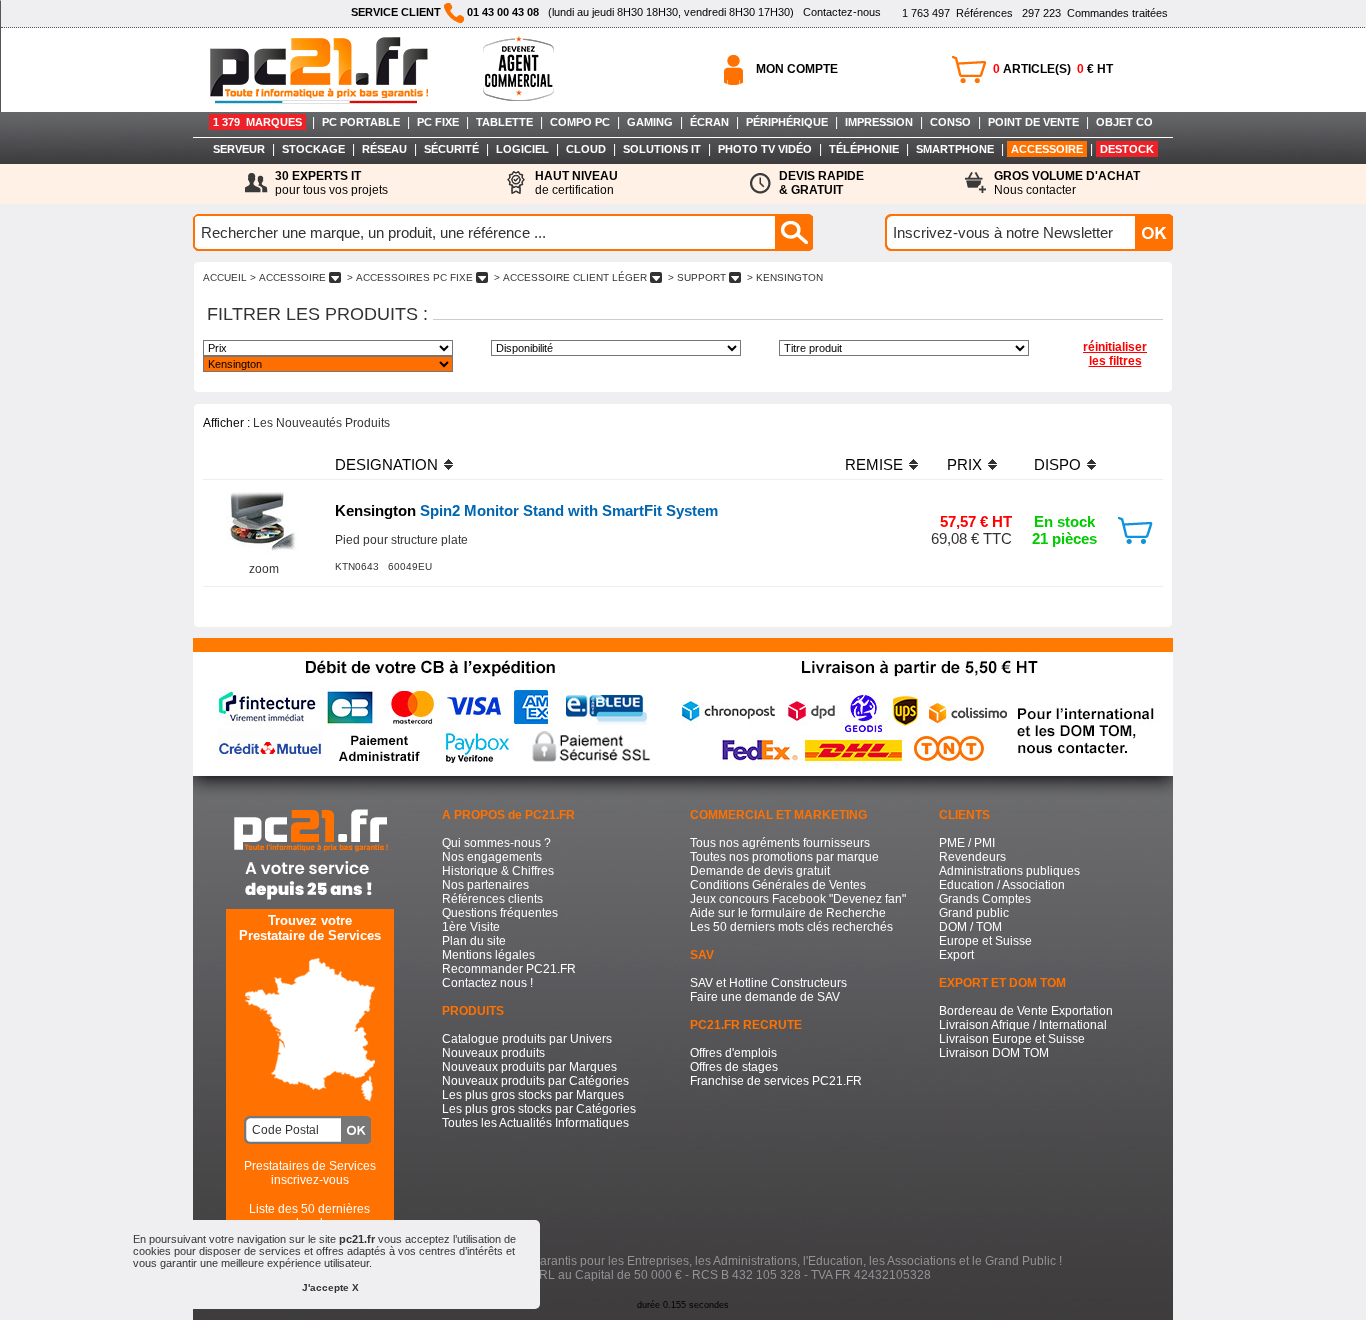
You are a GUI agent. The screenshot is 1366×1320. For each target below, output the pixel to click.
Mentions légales (488, 955)
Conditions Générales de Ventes (778, 885)
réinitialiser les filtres (1115, 354)
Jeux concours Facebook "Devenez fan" (798, 899)
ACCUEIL (225, 277)
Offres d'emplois (733, 1053)
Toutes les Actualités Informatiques (535, 1123)
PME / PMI (967, 843)
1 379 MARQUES (257, 122)
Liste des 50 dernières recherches (309, 1216)
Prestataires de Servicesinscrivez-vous (310, 1173)
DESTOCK (1127, 149)
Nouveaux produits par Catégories (535, 1081)
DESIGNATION (386, 464)
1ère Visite (471, 927)
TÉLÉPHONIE (864, 149)
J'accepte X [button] (330, 1287)
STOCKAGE (313, 149)
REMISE (874, 464)
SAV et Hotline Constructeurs (768, 983)
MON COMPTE (797, 69)
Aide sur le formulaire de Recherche (788, 913)
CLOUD (586, 149)
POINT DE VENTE (1033, 122)
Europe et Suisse (985, 941)
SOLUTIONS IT (662, 149)
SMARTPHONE (955, 149)
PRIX (964, 464)
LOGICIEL (522, 149)
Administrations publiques (1009, 871)
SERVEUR (239, 149)
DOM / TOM (970, 927)
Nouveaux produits (493, 1053)
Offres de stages (734, 1067)
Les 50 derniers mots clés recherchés (791, 927)
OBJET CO (1124, 122)
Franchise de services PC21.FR (776, 1081)
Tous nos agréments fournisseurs (780, 843)
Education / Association (1002, 885)
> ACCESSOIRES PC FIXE (410, 277)
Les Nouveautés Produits (321, 423)
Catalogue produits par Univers (527, 1039)
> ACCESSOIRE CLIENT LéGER (570, 277)
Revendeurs (972, 857)
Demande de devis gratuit (760, 871)
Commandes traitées (1095, 13)
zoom (264, 569)
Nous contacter (1067, 183)
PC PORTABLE (361, 122)
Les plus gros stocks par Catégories (539, 1109)
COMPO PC (580, 122)
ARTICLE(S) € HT (1053, 69)
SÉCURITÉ (451, 149)
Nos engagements (492, 857)
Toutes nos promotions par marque (784, 857)
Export (956, 955)
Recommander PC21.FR (509, 969)
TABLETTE (504, 122)
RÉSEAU (384, 149)
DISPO (1057, 464)
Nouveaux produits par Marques (529, 1067)
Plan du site (474, 941)
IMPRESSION (879, 122)
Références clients (492, 899)
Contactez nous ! (487, 983)
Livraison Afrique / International (1023, 1025)
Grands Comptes (985, 899)
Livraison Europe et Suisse (1012, 1039)
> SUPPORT (697, 277)
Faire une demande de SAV (765, 997)
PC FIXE (438, 122)
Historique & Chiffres (498, 871)
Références (957, 13)
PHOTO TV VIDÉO (765, 149)
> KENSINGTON (785, 277)
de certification (576, 183)
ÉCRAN (709, 122)
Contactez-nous (842, 12)
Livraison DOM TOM (994, 1053)
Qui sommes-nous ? (496, 843)
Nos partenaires (485, 885)
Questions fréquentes (500, 913)
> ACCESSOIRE (288, 277)
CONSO (950, 122)
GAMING (650, 122)
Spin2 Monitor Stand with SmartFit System (526, 510)
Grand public (974, 913)
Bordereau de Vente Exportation (1026, 1011)
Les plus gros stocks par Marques (533, 1095)
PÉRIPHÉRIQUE (787, 122)
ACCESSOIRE (1047, 149)
